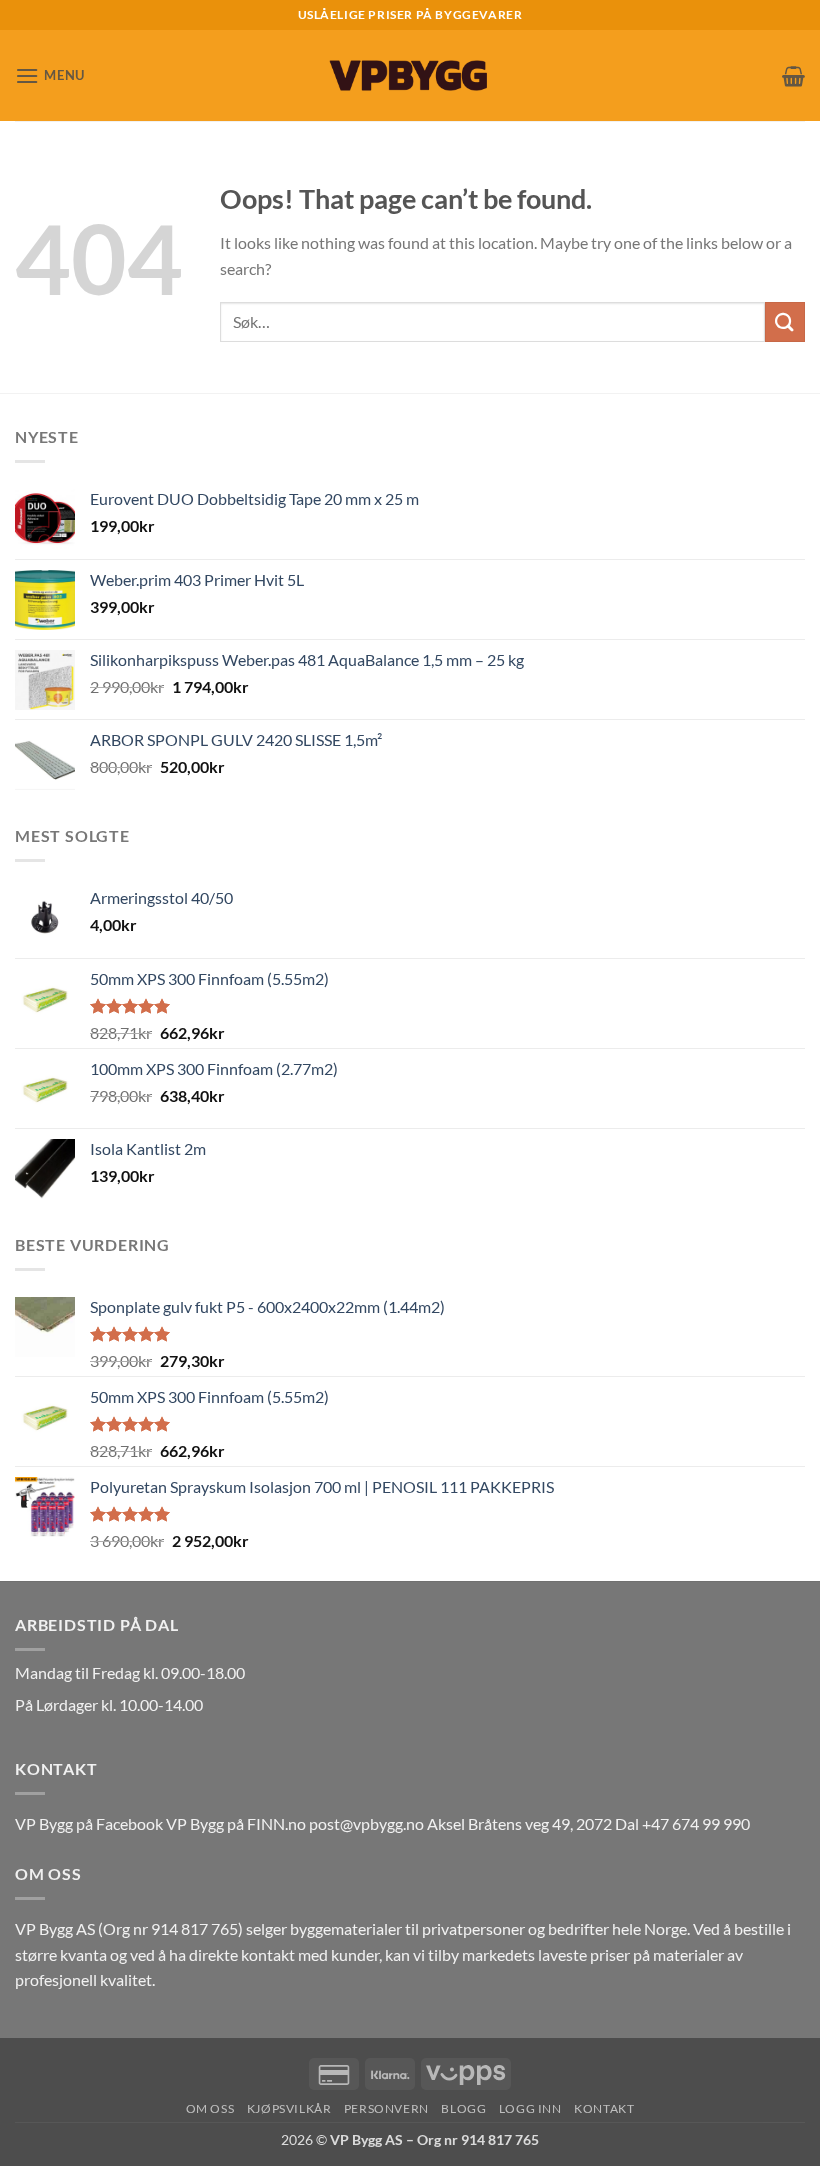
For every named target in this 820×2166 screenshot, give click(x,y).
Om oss (210, 2108)
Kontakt (604, 2108)
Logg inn (530, 2108)
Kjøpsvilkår (289, 2108)
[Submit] (785, 321)
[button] (50, 75)
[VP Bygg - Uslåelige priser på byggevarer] (410, 75)
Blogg (463, 2108)
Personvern (386, 2108)
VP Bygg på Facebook (89, 1823)
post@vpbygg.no (366, 1823)
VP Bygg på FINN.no (236, 1823)
